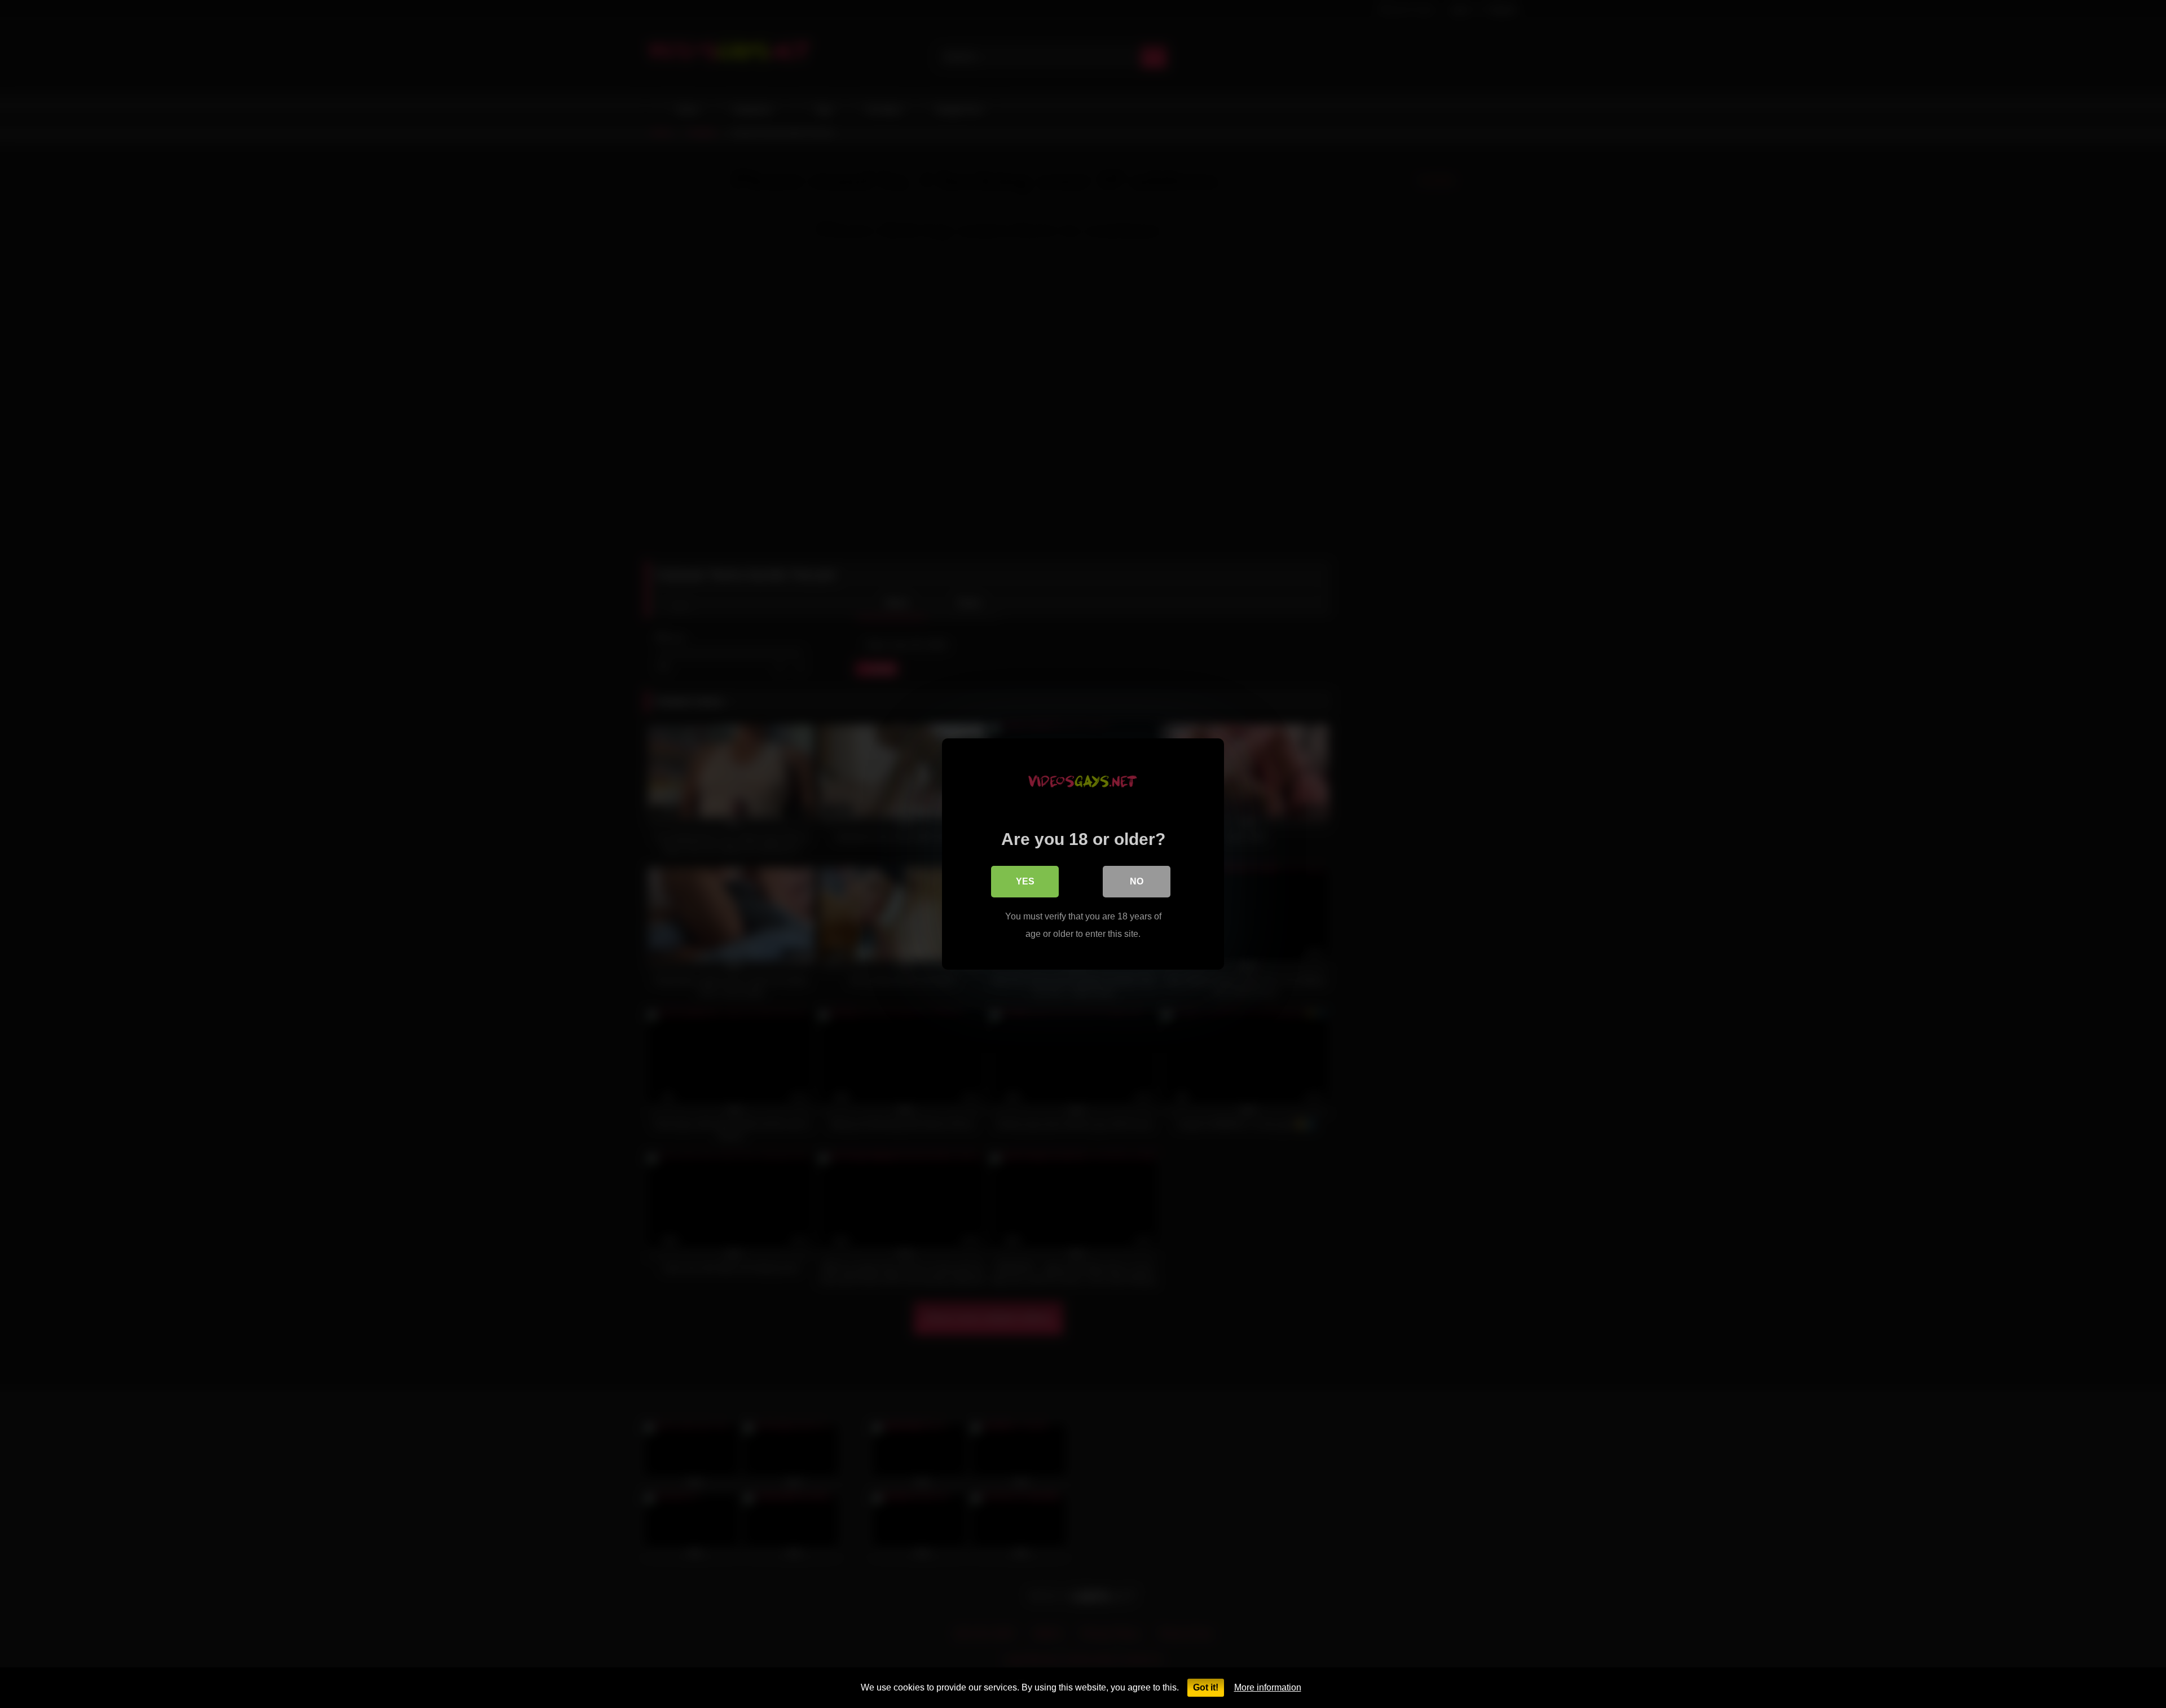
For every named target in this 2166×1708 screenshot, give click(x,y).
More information (1268, 1687)
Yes (1025, 881)
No (1137, 881)
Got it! (1206, 1687)
